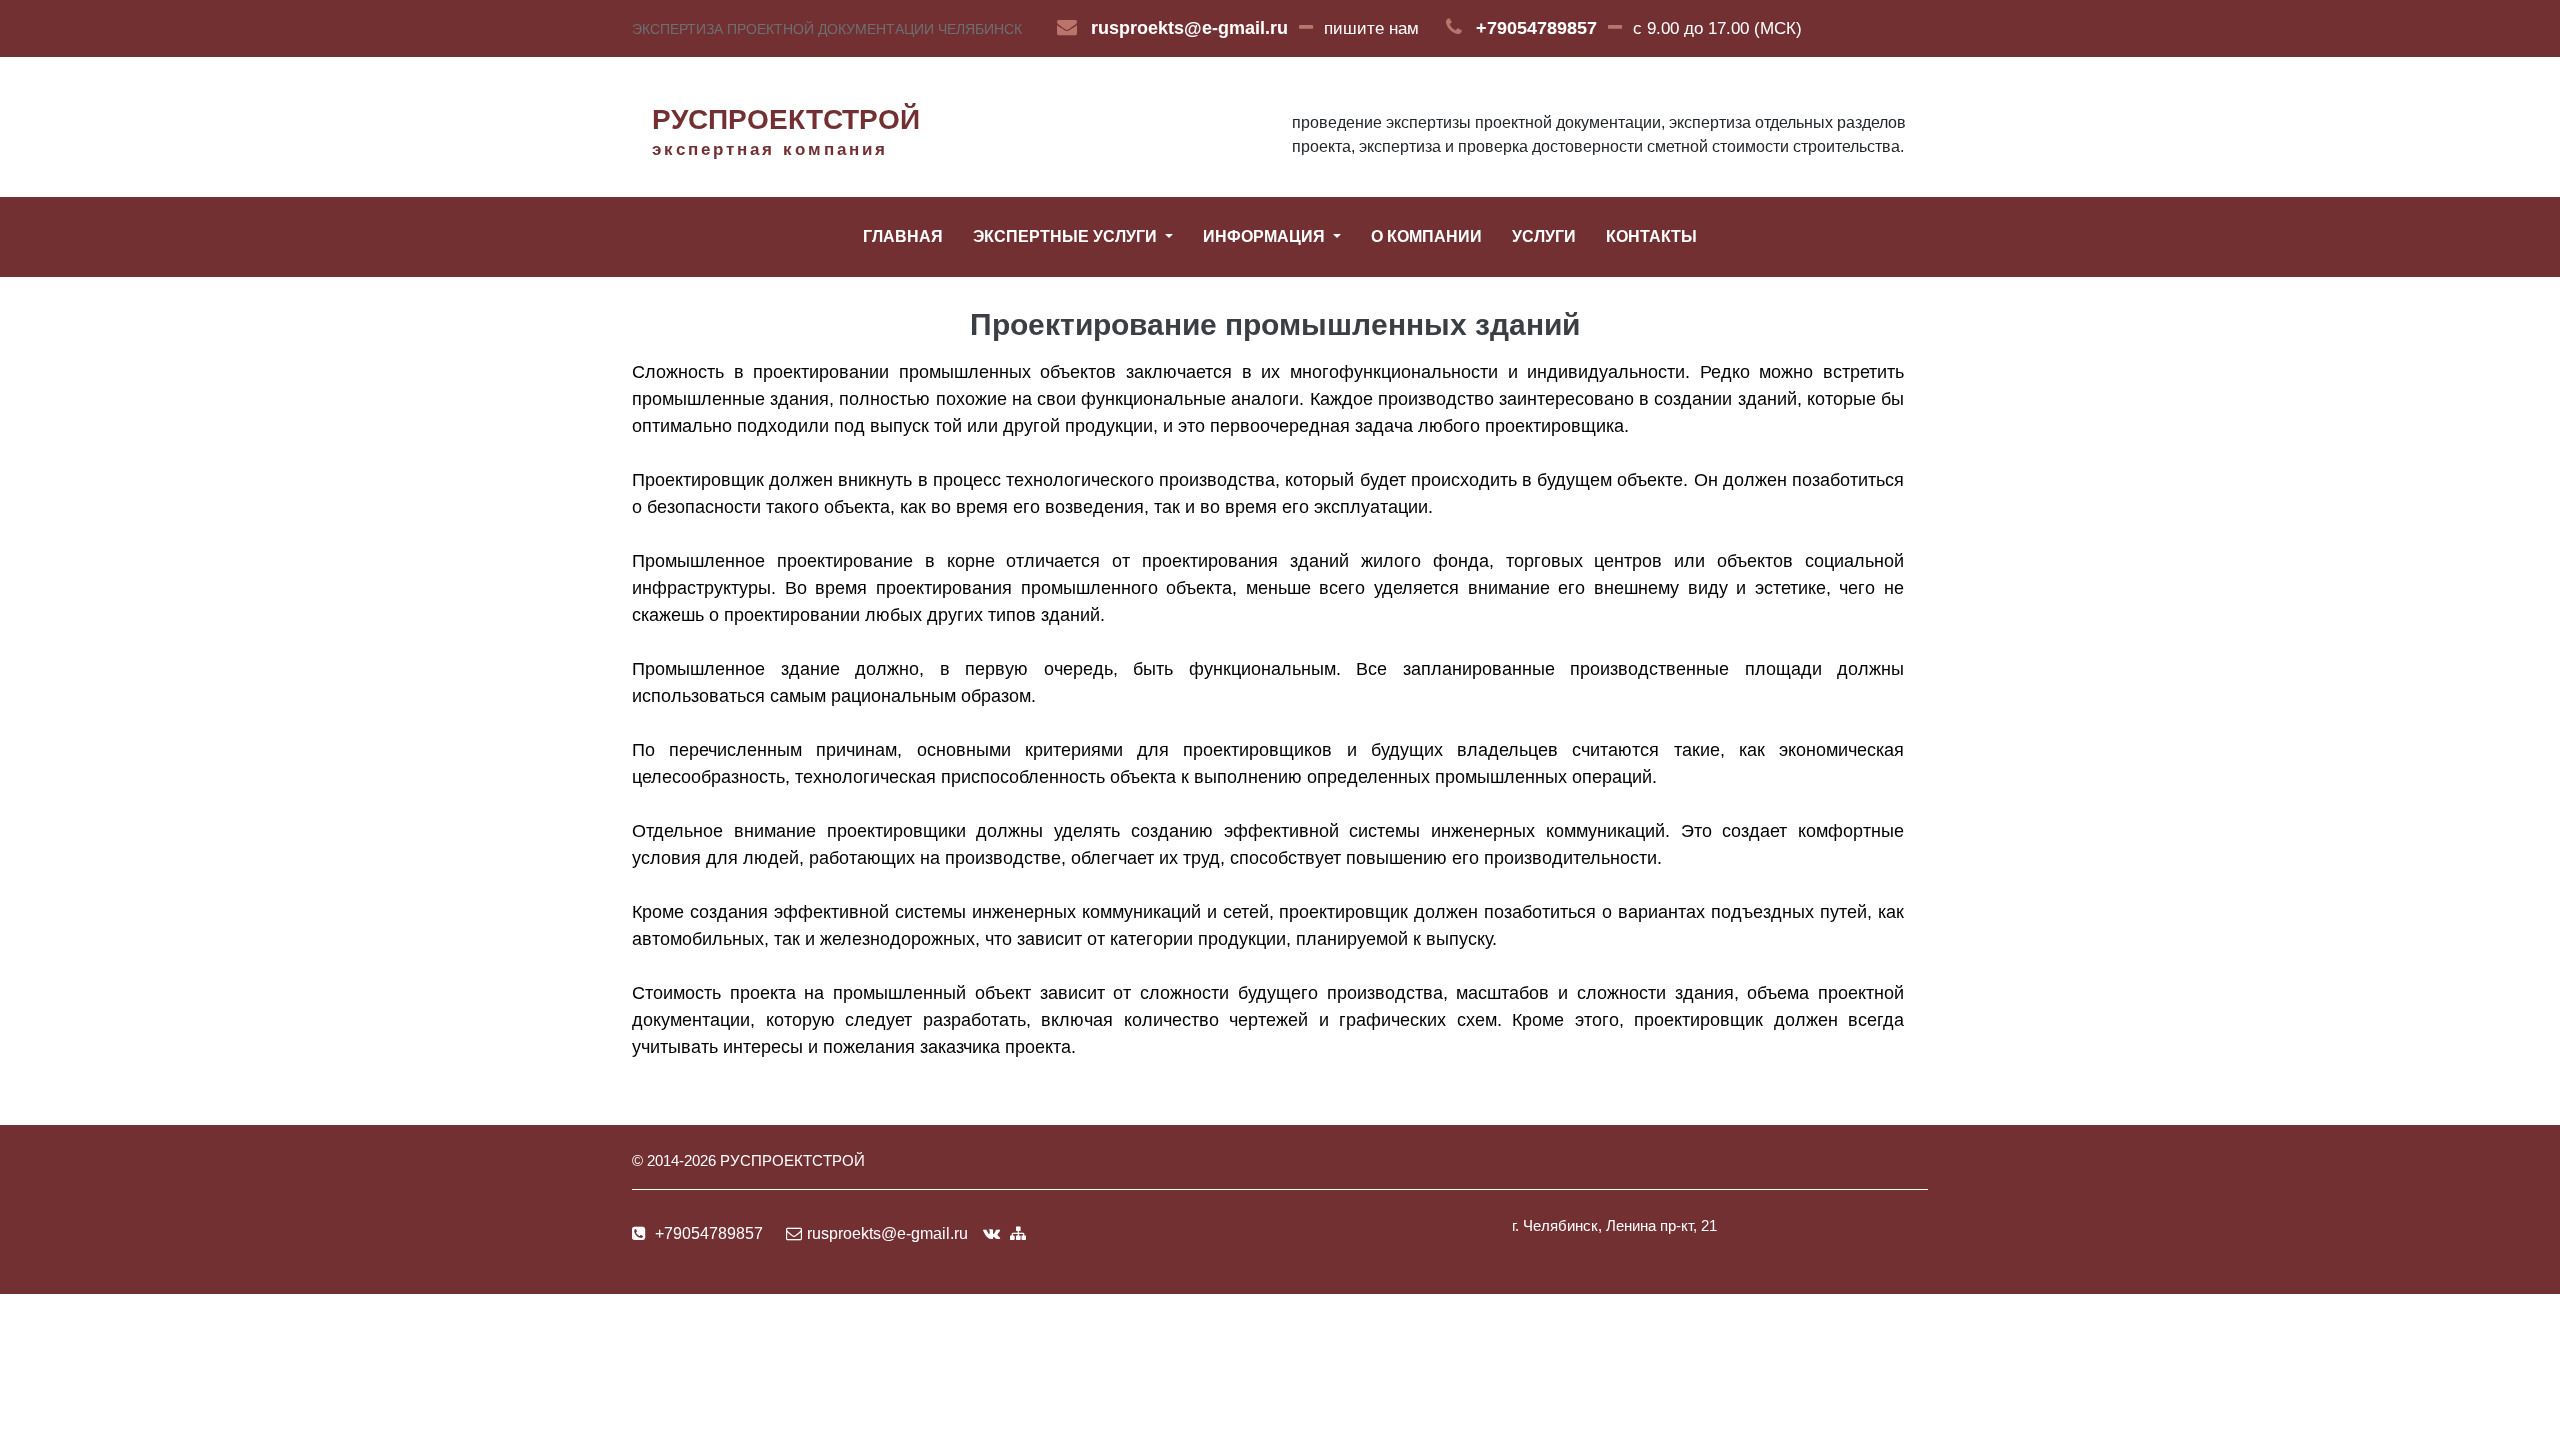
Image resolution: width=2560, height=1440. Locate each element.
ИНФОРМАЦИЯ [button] (1266, 236)
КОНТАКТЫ (1651, 236)
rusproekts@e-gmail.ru (1189, 28)
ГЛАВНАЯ (903, 236)
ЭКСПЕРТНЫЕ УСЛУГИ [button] (1067, 236)
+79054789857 (1536, 28)
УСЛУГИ (1544, 236)
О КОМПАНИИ (1426, 236)
